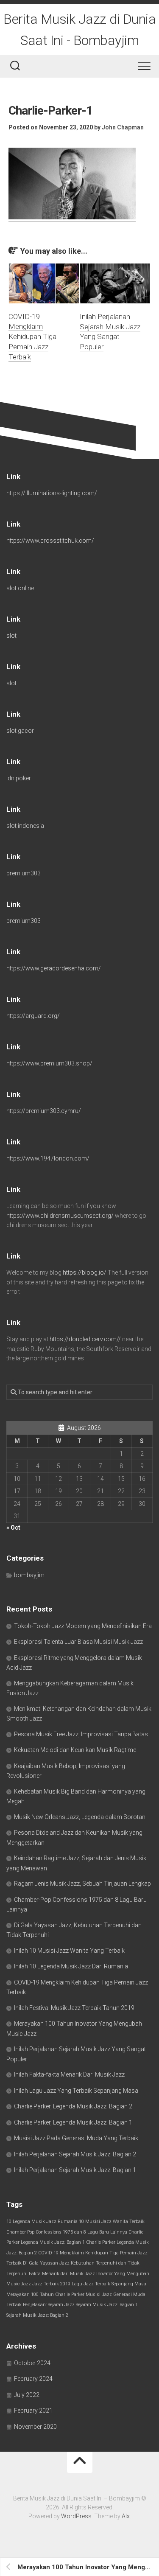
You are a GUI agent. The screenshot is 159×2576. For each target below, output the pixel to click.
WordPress (76, 2516)
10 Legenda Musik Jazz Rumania (42, 2221)
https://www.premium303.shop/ (49, 1063)
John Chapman (123, 127)
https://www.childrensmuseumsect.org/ (60, 1216)
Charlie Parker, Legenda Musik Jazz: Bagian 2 (73, 2106)
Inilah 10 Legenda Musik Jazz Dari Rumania (71, 1966)
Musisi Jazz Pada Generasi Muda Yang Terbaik (76, 2138)
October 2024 (32, 2363)
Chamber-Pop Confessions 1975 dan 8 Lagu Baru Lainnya (67, 2232)
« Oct (13, 1528)
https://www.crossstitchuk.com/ (50, 541)
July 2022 (27, 2395)
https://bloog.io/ (85, 1273)
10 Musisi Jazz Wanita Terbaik (112, 2221)
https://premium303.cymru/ (44, 1111)
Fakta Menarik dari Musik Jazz (62, 2274)
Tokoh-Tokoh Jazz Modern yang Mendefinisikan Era (83, 1626)
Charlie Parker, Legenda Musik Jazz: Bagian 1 (73, 2122)
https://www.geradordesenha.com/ (54, 968)
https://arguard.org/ (33, 1016)
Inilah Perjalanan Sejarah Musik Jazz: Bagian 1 (75, 2170)
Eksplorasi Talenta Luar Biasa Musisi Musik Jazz (78, 1642)
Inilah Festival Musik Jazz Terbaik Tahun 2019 (74, 2008)
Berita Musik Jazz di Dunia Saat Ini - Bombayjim (79, 30)
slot (11, 636)
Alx (126, 2516)
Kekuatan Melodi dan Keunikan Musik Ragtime (75, 1750)
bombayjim (29, 1575)
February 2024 (33, 2379)
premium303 (24, 873)
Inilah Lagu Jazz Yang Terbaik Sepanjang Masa (76, 2091)
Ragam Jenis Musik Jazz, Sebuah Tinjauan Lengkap (82, 1884)
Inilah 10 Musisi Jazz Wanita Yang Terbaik (69, 1951)
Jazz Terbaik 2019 (51, 2284)
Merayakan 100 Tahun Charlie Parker (45, 2294)
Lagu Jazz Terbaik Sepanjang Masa (109, 2284)
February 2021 (33, 2411)
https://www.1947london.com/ (48, 1158)
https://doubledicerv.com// (85, 1339)
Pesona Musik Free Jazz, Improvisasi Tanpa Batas (81, 1734)
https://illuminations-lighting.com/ (52, 493)
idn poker (19, 778)
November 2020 (35, 2427)
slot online (20, 588)
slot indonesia (25, 826)
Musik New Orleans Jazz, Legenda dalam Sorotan (80, 1817)
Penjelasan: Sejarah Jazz (49, 2305)
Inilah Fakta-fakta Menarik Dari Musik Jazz (69, 2074)
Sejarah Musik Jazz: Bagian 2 (37, 2315)
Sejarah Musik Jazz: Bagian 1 (107, 2305)
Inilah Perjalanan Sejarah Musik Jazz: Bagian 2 (75, 2154)
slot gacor (20, 731)
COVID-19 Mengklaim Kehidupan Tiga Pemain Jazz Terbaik (32, 337)
